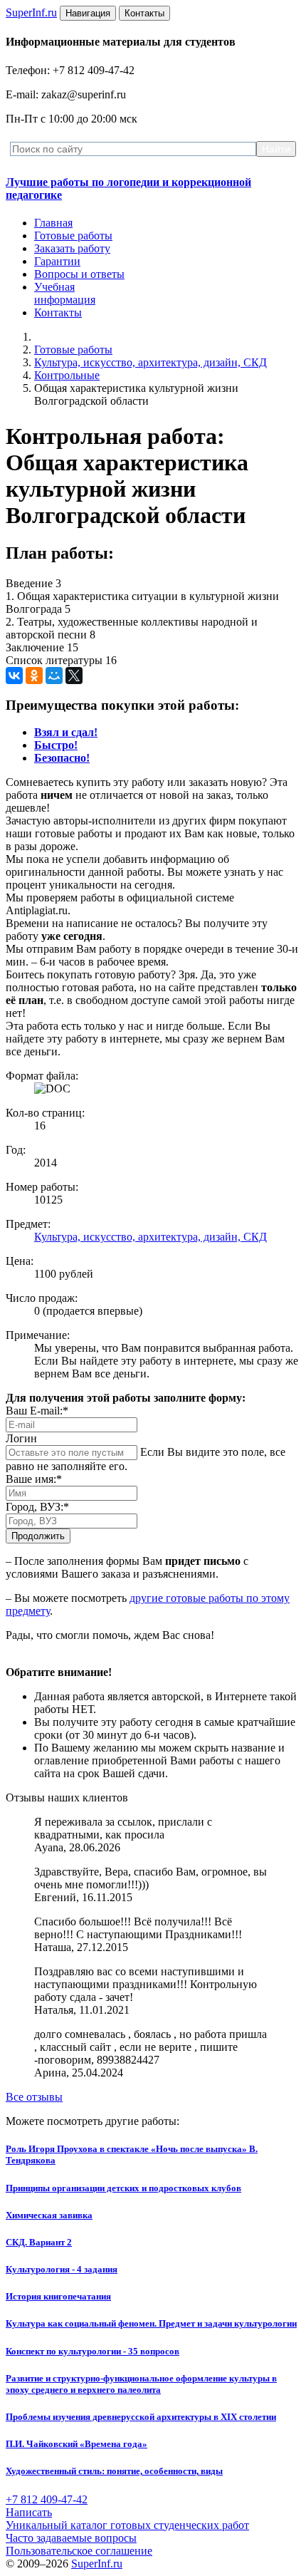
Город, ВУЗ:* (37, 1507)
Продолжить (38, 1536)
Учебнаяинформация (65, 293)
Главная (53, 223)
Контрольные (67, 375)
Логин (21, 1438)
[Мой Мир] (54, 676)
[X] (74, 676)
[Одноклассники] (34, 676)
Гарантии (57, 261)
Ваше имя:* (34, 1479)
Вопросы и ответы (79, 274)
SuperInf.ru (97, 2564)
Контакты (58, 312)
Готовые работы (73, 236)
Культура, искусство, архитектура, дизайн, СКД (151, 362)
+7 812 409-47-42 (47, 2499)
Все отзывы (34, 2097)
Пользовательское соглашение (79, 2551)
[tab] (66, 732)
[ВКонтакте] (14, 676)
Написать (29, 2512)
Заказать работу (72, 248)
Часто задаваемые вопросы (71, 2538)
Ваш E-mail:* (37, 1411)
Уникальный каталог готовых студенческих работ (127, 2525)
